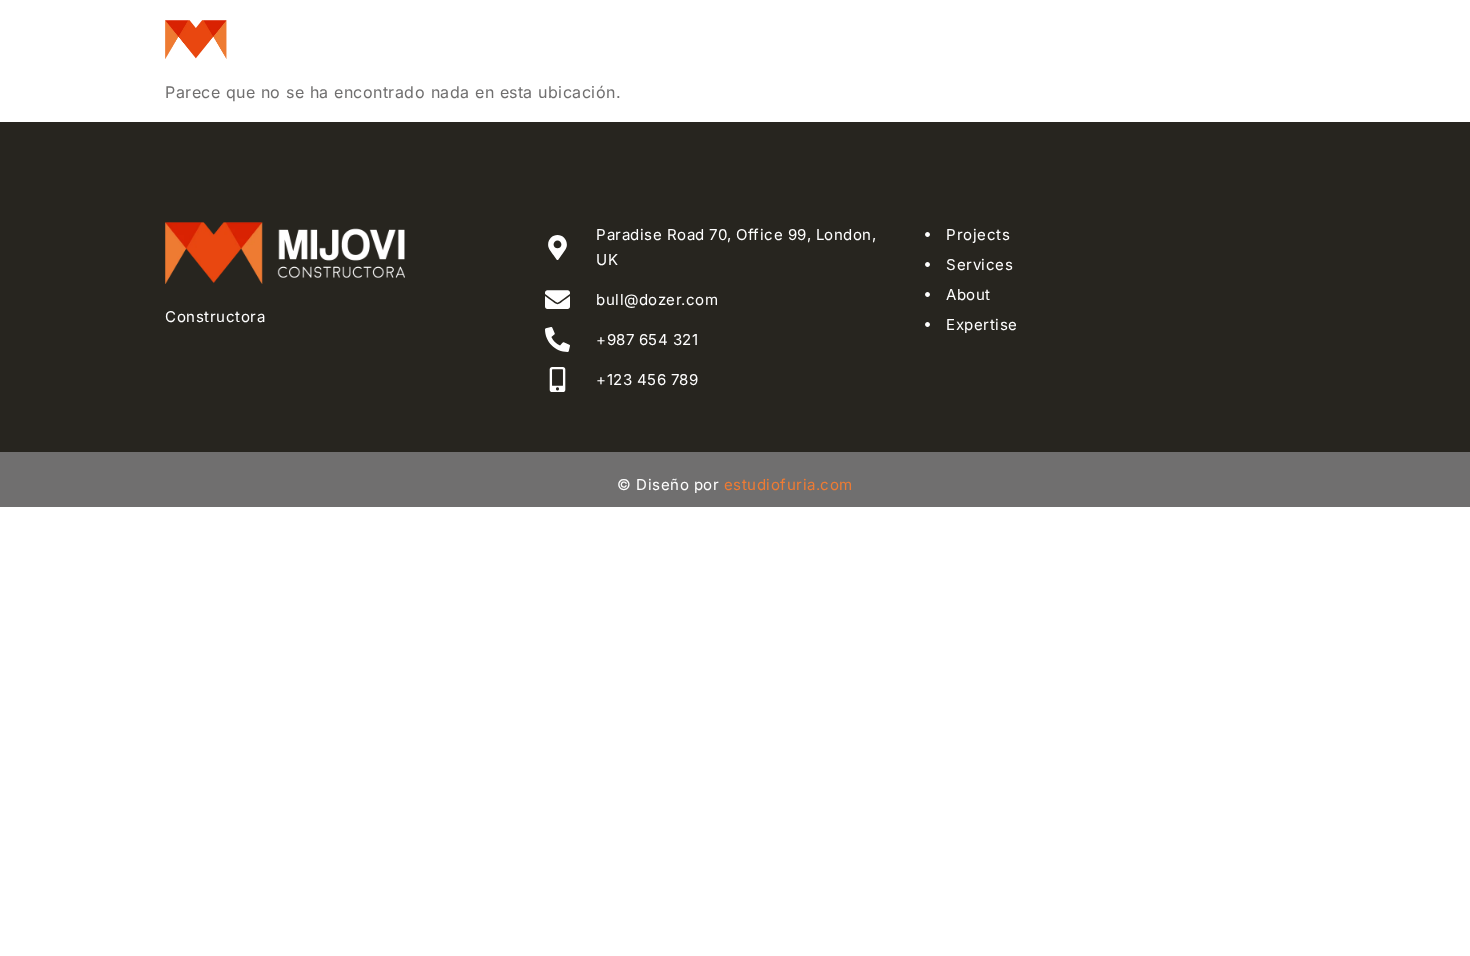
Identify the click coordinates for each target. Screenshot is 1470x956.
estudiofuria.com (788, 484)
